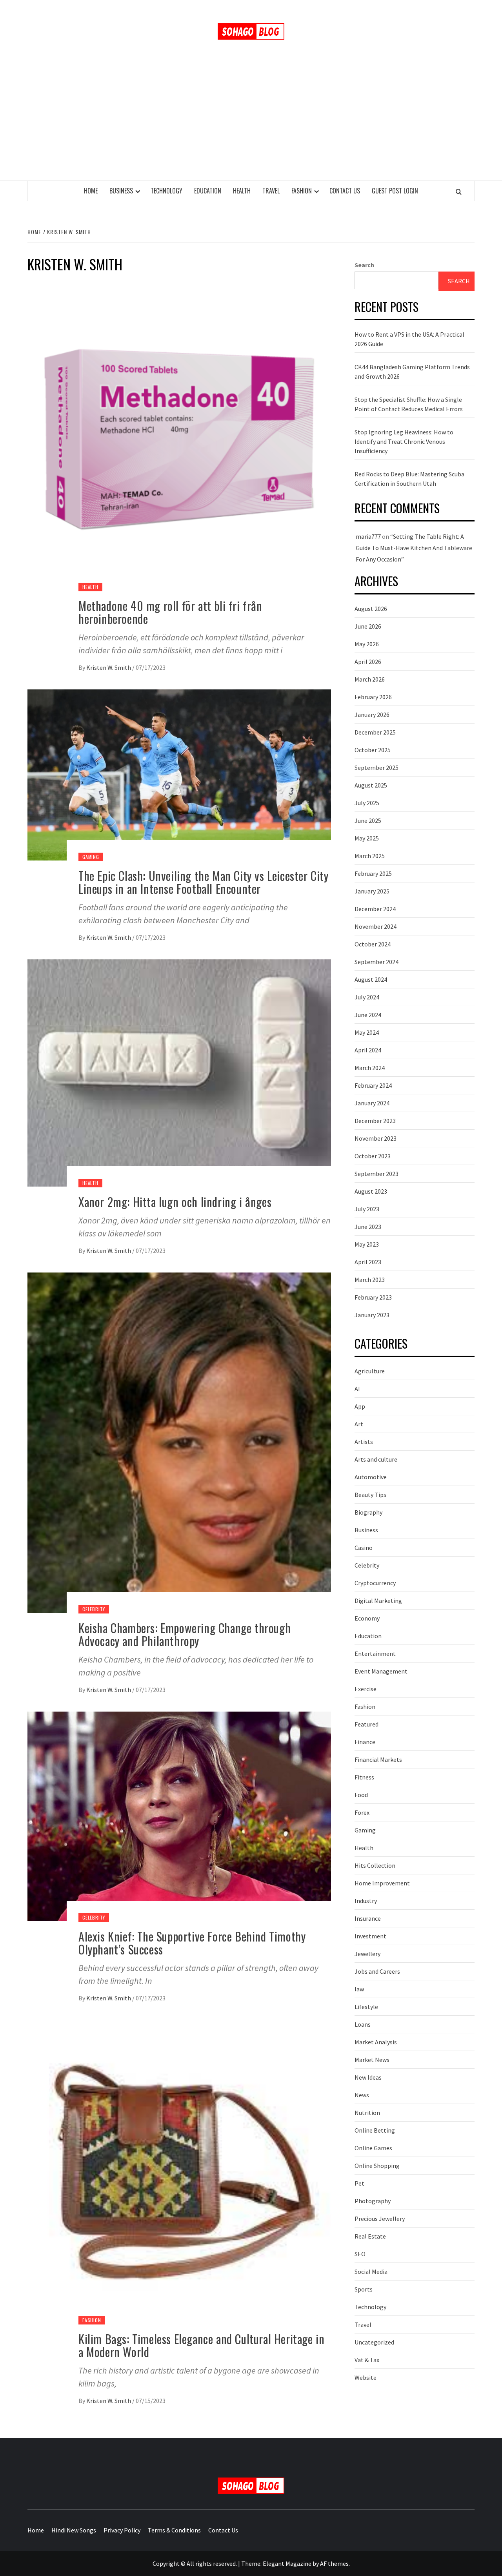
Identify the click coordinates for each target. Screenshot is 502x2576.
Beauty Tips (370, 1495)
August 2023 (371, 1191)
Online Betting (375, 2130)
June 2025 (368, 820)
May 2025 (367, 838)
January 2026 (372, 715)
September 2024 (376, 962)
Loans (363, 2024)
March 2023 (370, 1280)
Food (361, 1795)
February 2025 (373, 873)
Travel (271, 191)
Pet (359, 2183)
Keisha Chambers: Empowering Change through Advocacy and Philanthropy (185, 1634)
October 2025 (373, 750)
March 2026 (370, 679)
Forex (362, 1812)
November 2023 (376, 1138)
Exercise (366, 1689)
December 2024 (375, 909)
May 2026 (367, 644)
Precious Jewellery (380, 2219)
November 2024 (376, 926)
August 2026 (371, 609)
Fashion (302, 191)
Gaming (91, 857)
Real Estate (370, 2236)
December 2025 (375, 732)
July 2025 (367, 803)
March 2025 (370, 856)
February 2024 (373, 1085)
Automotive (371, 1477)
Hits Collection (375, 1865)
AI (357, 1389)
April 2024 (368, 1050)
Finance (365, 1742)
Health (242, 191)
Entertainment (375, 1654)
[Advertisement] (251, 122)
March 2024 (370, 1068)
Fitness (364, 1777)
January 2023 (372, 1315)
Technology (166, 191)
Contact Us (345, 191)
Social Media (371, 2272)
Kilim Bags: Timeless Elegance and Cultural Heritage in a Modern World (201, 2345)
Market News (372, 2060)
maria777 (368, 536)
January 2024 (372, 1103)
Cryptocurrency (375, 1583)
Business (121, 191)
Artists (364, 1442)
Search (364, 265)
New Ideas (368, 2077)
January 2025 (372, 891)
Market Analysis (376, 2042)
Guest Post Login (395, 191)
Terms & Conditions (174, 2530)
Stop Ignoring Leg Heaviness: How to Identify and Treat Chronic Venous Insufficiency (404, 441)
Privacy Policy (122, 2530)
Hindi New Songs (74, 2530)
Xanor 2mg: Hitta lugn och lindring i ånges (175, 1202)
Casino (364, 1548)
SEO (360, 2254)
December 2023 (375, 1121)
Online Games (373, 2148)
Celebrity (94, 1609)
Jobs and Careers (377, 1971)
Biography (368, 1512)
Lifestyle (366, 2007)
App (360, 1406)
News (362, 2095)
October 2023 (373, 1156)
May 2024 (367, 1032)
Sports (364, 2289)
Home (91, 191)
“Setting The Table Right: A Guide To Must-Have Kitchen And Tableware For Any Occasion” (414, 548)
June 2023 (368, 1227)
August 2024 (371, 979)
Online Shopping (377, 2166)
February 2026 (373, 697)
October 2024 (373, 944)
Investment (370, 1936)
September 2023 (376, 1174)
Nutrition (367, 2113)
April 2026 (368, 662)
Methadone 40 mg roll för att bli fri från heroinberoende (170, 612)
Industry (366, 1901)
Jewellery (367, 1954)
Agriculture (370, 1371)
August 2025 (371, 785)
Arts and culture (376, 1459)
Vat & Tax (367, 2360)
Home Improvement (382, 1883)
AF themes (334, 2563)
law (359, 1989)
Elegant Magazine (287, 2563)
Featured (366, 1724)
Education (208, 191)
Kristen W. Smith (109, 667)
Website (366, 2377)
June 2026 (368, 626)
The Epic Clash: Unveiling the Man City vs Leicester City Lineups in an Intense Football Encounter (204, 882)
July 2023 (367, 1209)
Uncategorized (374, 2342)
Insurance (368, 1918)
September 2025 (376, 768)
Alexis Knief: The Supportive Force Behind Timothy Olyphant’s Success (192, 1943)
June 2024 (368, 1015)
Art (359, 1424)
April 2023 (368, 1262)
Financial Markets (378, 1759)
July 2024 (367, 997)
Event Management (381, 1671)
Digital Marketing (378, 1601)
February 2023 (373, 1297)
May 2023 (367, 1244)
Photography (373, 2201)
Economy (367, 1618)
